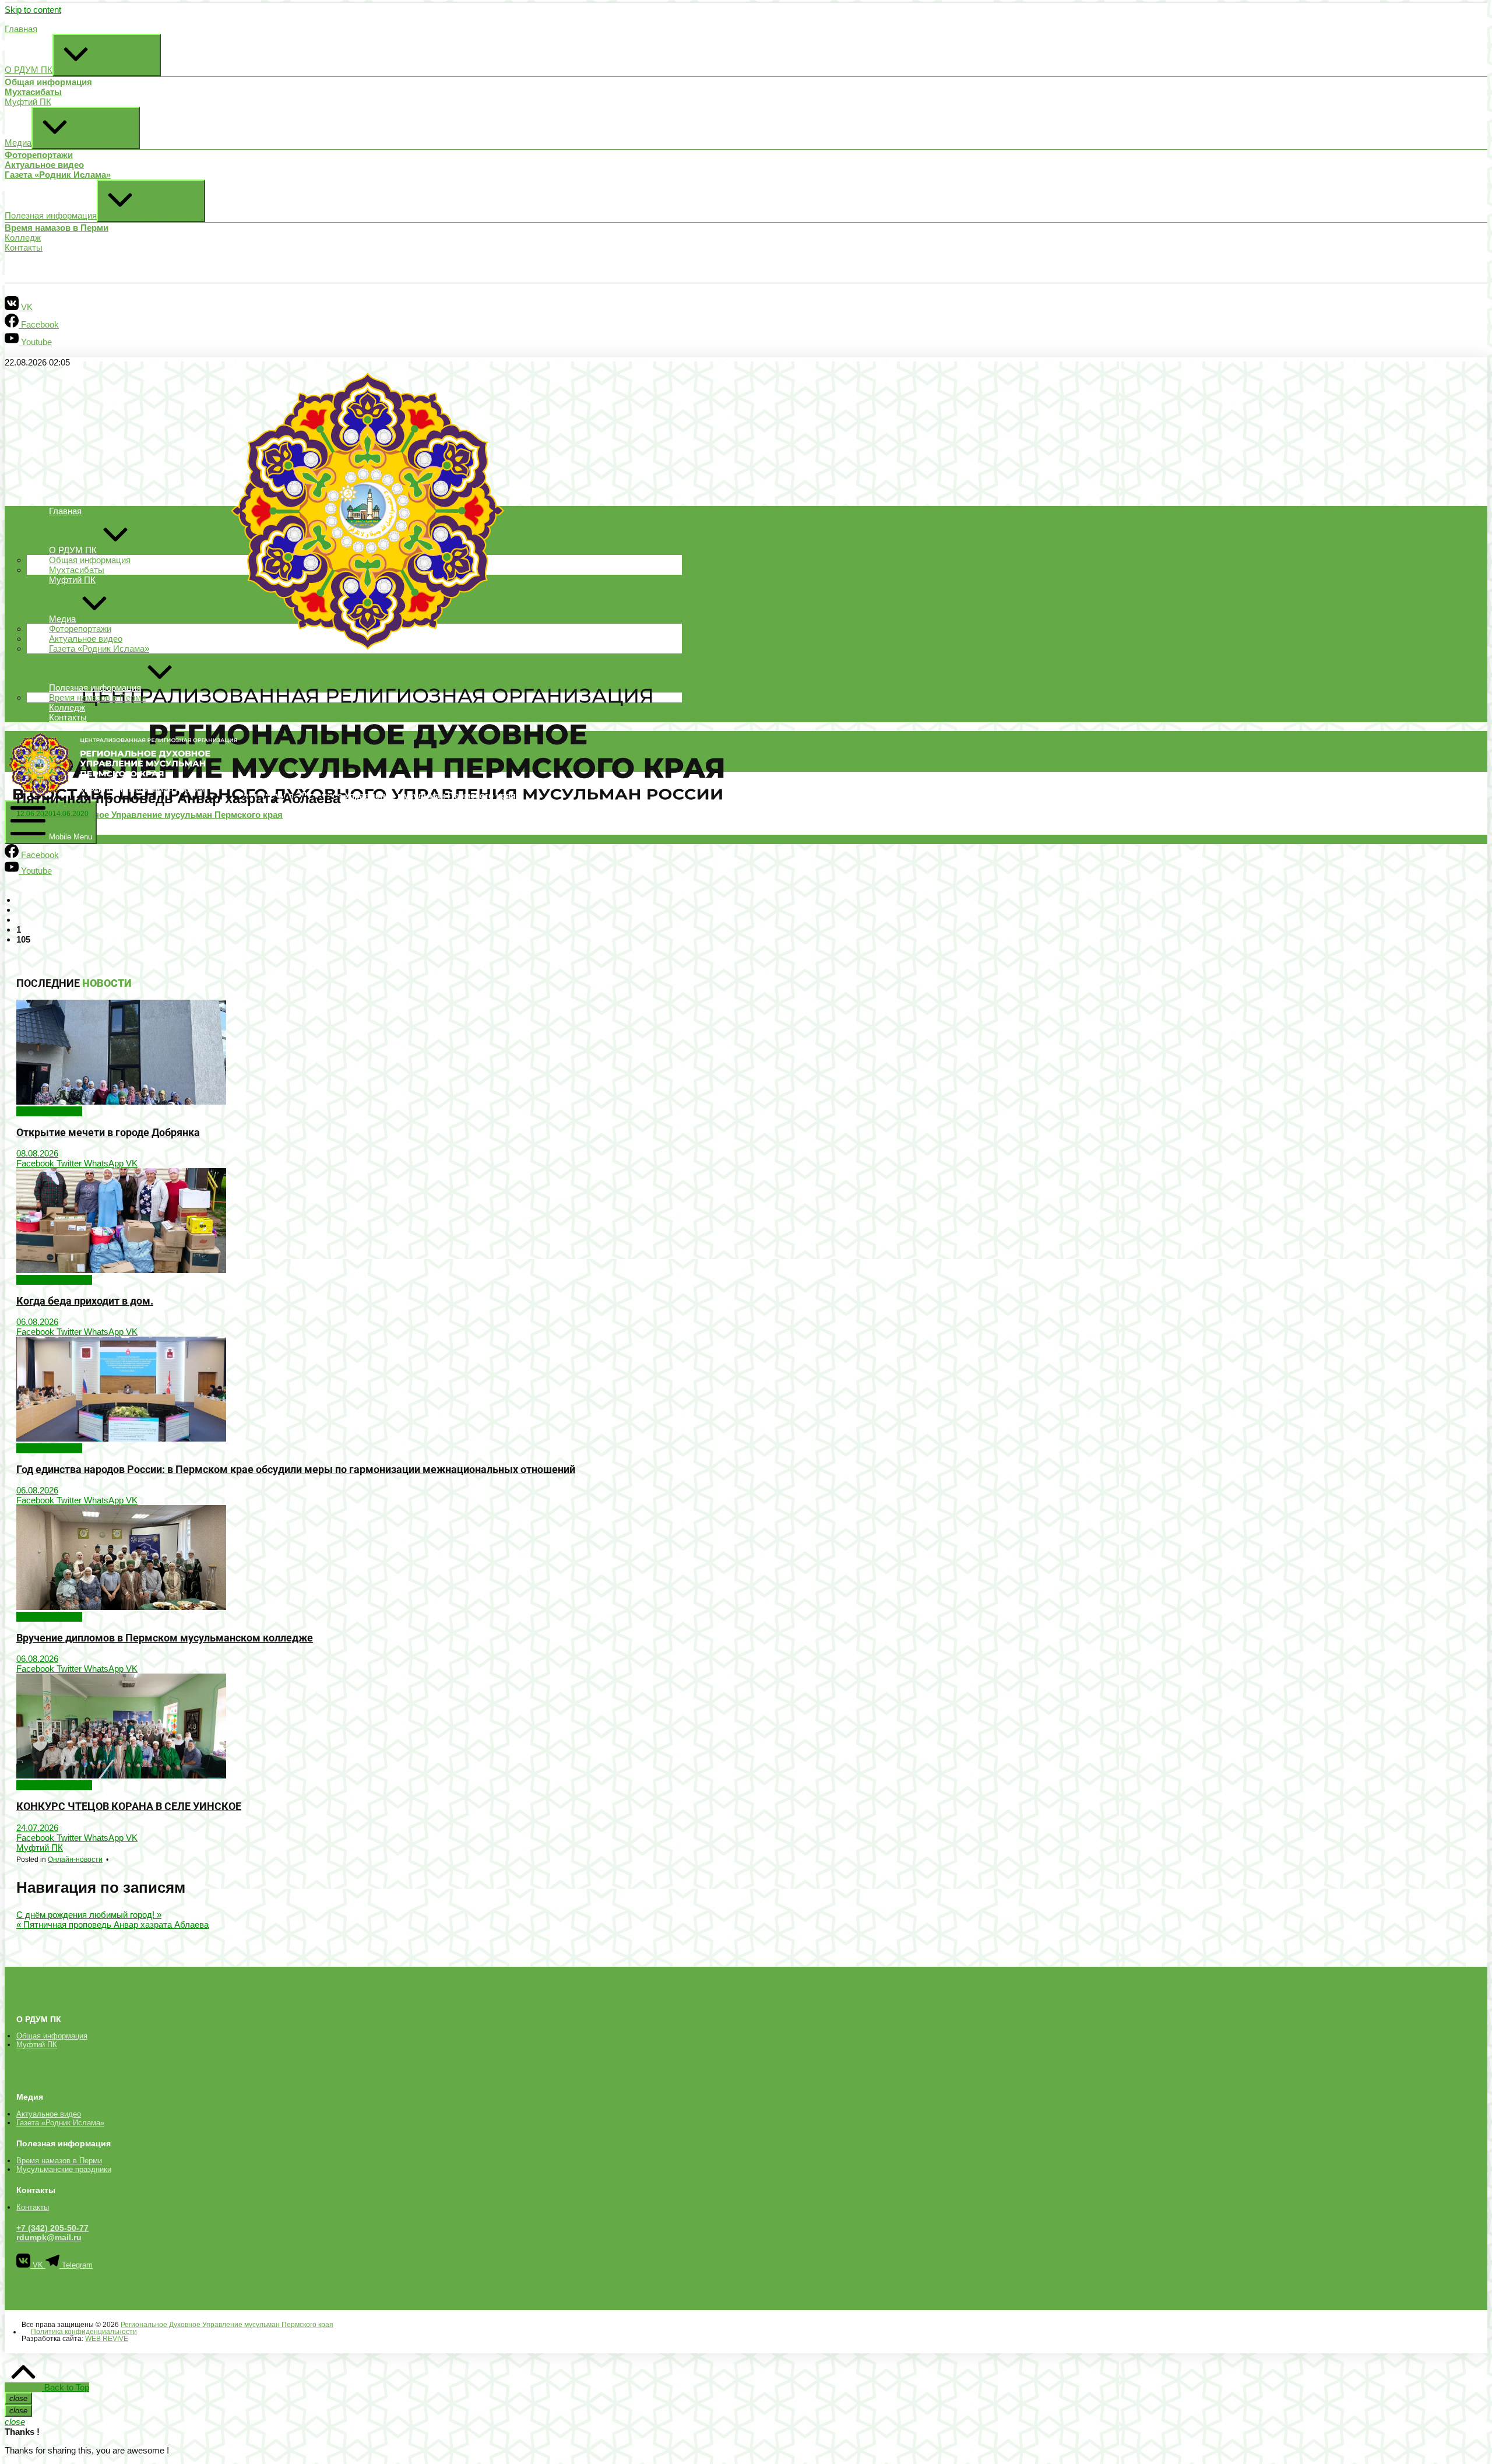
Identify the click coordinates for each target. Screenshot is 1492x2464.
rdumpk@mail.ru (49, 2237)
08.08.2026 (37, 1153)
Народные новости (54, 1280)
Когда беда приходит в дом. (85, 1301)
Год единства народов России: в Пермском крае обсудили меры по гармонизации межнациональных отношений (296, 1470)
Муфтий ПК (40, 1848)
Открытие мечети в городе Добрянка (108, 1133)
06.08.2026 (37, 1322)
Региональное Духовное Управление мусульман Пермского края (227, 2325)
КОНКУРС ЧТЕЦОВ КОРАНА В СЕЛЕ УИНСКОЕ (129, 1806)
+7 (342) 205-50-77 (52, 2228)
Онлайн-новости (49, 1111)
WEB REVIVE (107, 2339)
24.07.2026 (37, 1828)
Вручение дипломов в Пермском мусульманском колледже (165, 1638)
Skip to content (33, 10)
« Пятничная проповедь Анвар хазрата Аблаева (112, 1925)
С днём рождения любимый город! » (89, 1915)
